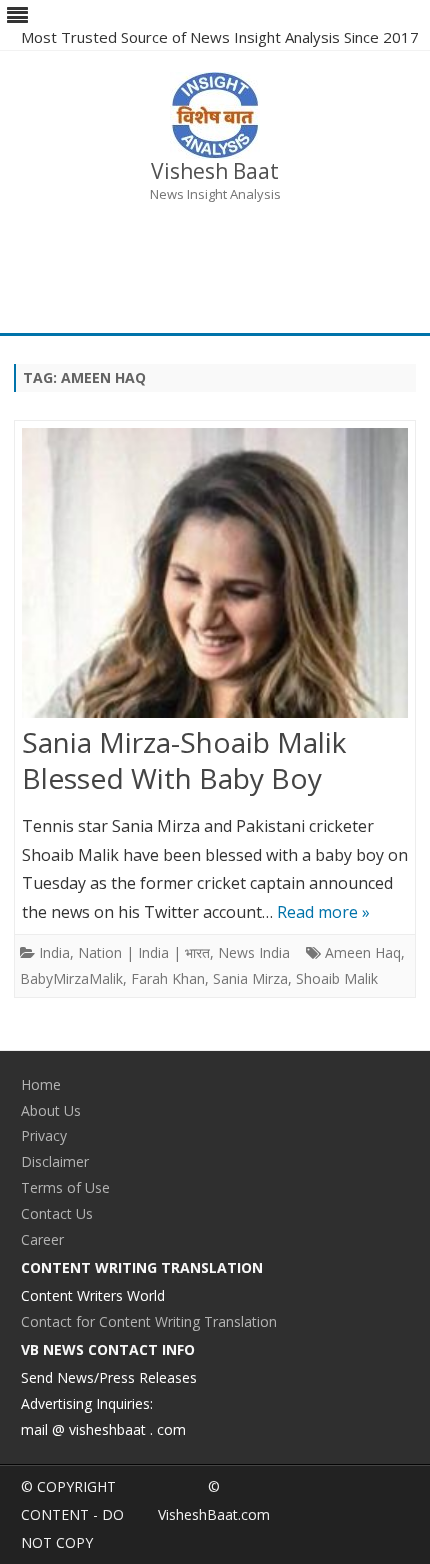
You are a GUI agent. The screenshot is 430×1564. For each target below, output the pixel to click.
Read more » (323, 912)
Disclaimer (55, 1161)
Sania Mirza (250, 978)
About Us (51, 1110)
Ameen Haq (363, 952)
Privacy (44, 1135)
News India (254, 952)
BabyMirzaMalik (71, 978)
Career (42, 1239)
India (54, 952)
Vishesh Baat (215, 171)
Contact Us (57, 1213)
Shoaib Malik (337, 978)
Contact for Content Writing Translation (149, 1321)
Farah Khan (168, 978)
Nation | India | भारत (144, 952)
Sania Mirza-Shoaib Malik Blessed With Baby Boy (184, 760)
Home (41, 1084)
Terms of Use (65, 1187)
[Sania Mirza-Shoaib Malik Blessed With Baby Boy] (215, 577)
